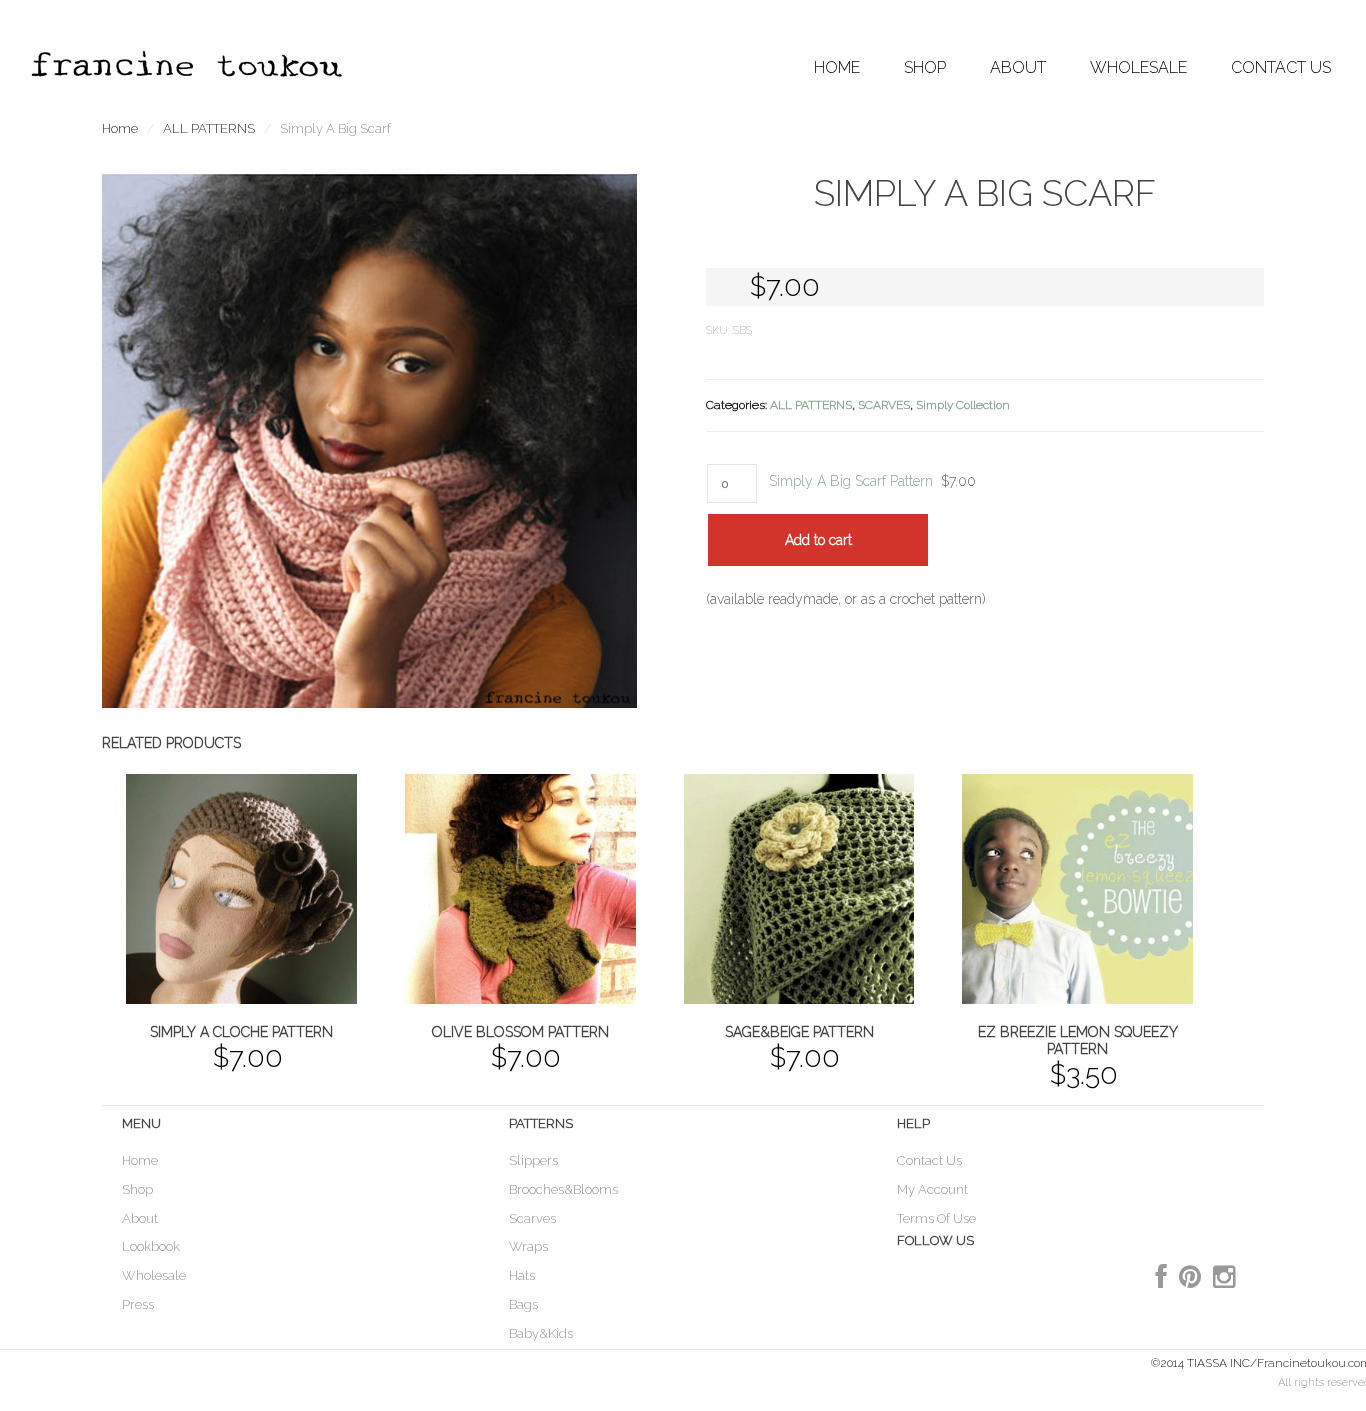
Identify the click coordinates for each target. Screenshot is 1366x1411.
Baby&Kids (541, 1333)
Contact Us (1281, 67)
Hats (522, 1275)
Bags (523, 1304)
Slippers (533, 1160)
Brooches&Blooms (563, 1189)
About (140, 1218)
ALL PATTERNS (209, 128)
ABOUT (1018, 67)
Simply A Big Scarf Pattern (851, 481)
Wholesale (154, 1275)
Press (138, 1304)
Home (837, 67)
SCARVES (884, 405)
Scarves (532, 1218)
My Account (932, 1189)
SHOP (925, 67)
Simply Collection (963, 405)
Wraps (528, 1246)
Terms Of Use (936, 1218)
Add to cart (818, 540)
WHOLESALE (1138, 67)
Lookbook (151, 1246)
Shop (137, 1189)
